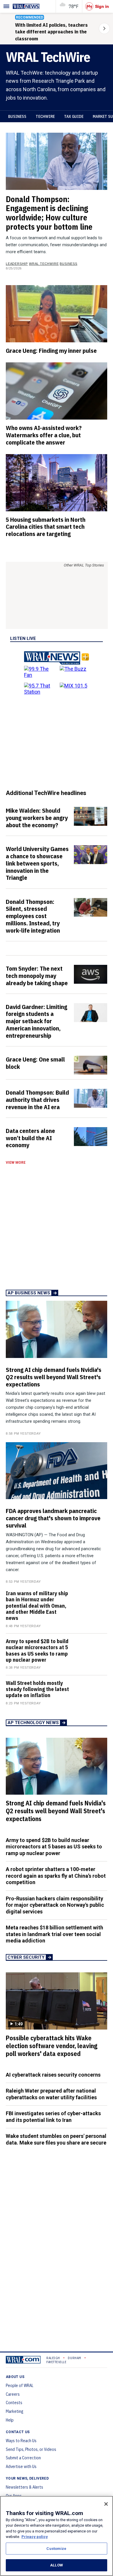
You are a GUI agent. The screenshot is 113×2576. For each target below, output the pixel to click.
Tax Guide (74, 116)
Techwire (45, 116)
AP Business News (29, 1293)
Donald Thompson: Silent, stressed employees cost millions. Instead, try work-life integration (33, 916)
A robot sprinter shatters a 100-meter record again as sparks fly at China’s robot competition (56, 1876)
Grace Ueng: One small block (35, 1063)
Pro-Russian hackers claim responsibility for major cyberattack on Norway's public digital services (55, 1905)
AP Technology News (33, 1723)
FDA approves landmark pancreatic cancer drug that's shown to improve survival (53, 1518)
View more (16, 1163)
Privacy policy (35, 2537)
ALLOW (57, 2565)
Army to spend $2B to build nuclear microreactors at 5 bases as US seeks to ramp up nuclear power (37, 1651)
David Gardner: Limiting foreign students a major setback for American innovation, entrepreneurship (37, 1021)
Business (17, 116)
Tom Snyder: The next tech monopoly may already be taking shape (37, 976)
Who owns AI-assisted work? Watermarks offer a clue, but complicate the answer (44, 435)
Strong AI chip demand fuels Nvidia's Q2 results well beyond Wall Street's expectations (54, 1377)
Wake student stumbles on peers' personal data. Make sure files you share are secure (56, 2139)
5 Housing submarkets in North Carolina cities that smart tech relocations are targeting (46, 527)
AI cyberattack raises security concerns (53, 2075)
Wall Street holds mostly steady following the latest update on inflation (37, 1689)
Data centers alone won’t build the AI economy (30, 1138)
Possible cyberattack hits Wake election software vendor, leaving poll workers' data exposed (52, 2046)
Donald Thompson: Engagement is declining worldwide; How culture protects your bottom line (49, 213)
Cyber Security (26, 1957)
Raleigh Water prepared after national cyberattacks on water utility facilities (51, 2094)
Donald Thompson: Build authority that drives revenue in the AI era (37, 1100)
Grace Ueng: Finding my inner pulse (51, 350)
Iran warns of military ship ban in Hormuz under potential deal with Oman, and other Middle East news (37, 1606)
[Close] (106, 2504)
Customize (56, 2549)
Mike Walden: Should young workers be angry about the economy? (37, 818)
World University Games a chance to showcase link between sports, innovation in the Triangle (37, 863)
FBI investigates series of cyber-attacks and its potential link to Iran (53, 2117)
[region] (57, 2536)
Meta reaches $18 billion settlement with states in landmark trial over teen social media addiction (54, 1934)
